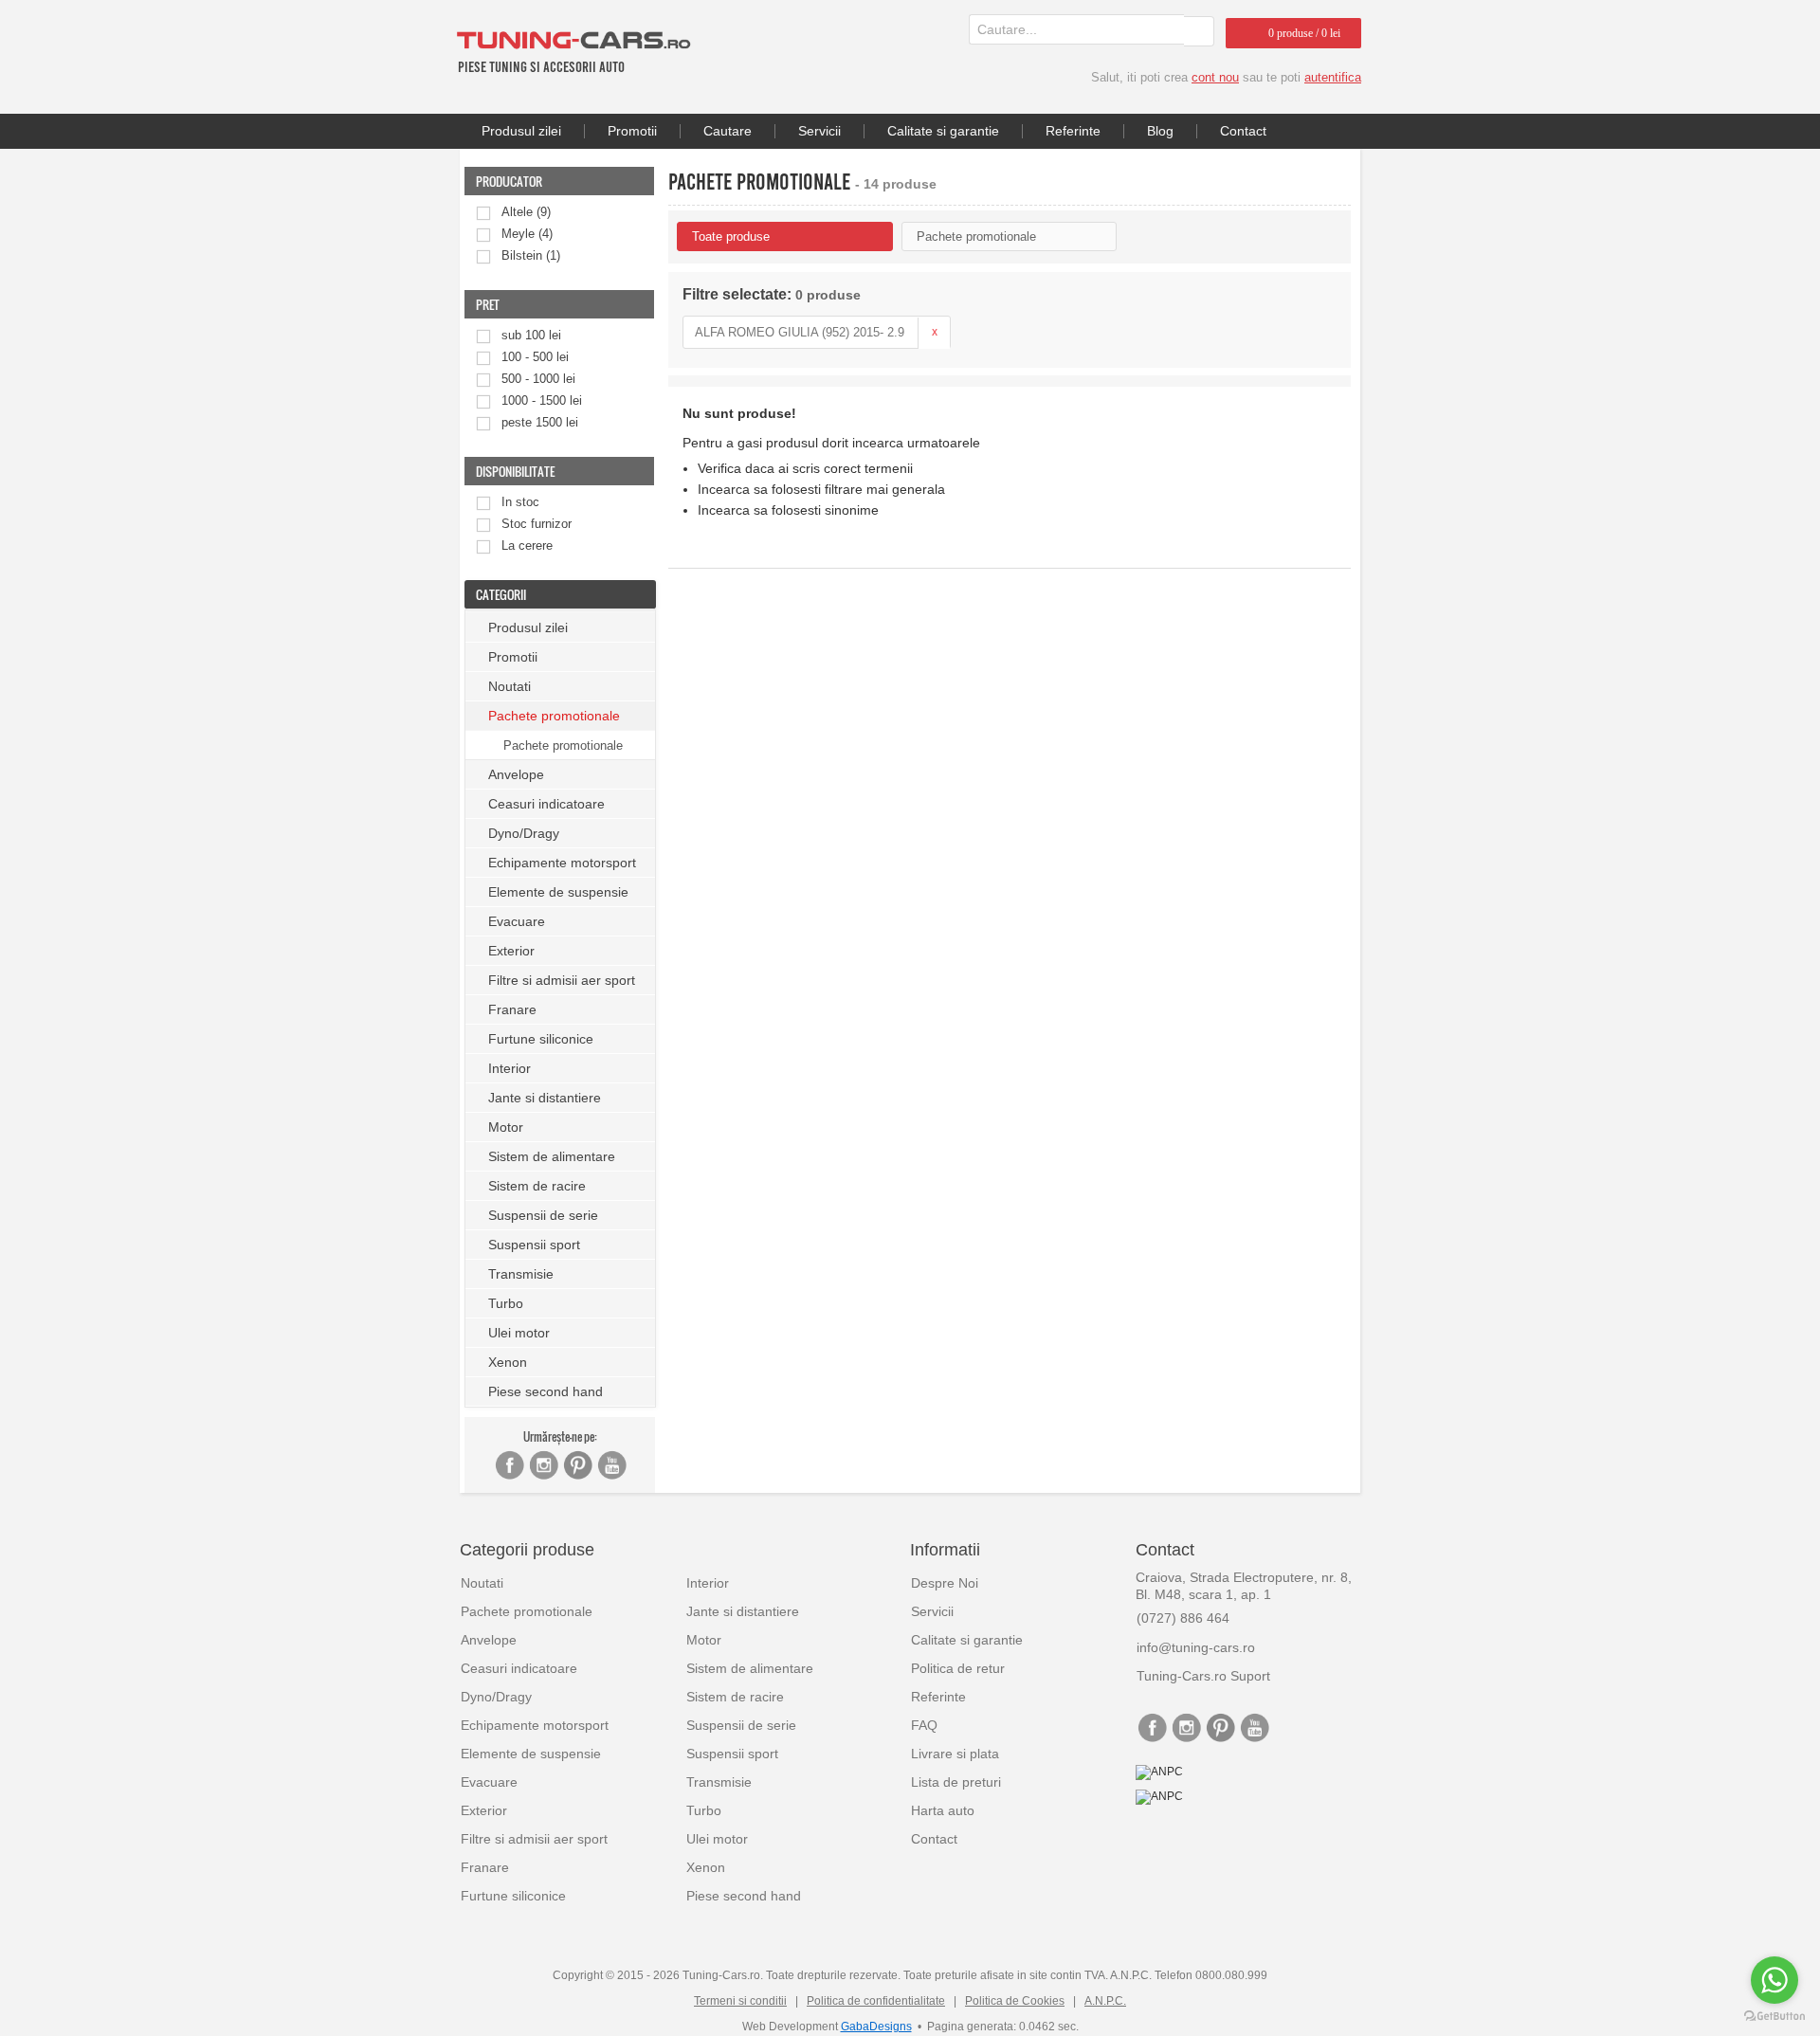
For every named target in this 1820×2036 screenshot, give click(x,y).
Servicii (819, 131)
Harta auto (943, 1810)
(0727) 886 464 (1183, 1618)
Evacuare (517, 921)
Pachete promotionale (563, 745)
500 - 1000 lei (538, 379)
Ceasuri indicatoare (546, 804)
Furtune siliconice (541, 1039)
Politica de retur (958, 1668)
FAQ (924, 1725)
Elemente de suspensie (558, 892)
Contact (1243, 131)
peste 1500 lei (540, 422)
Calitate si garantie (943, 131)
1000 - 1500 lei (542, 400)
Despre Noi (945, 1583)
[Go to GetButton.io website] (1774, 2017)
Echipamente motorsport (562, 863)
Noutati (510, 686)
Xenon (508, 1362)
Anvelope (516, 774)
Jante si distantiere (545, 1098)
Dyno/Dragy (524, 833)
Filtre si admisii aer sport (562, 980)
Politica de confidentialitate (876, 2001)
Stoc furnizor (537, 524)
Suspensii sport (534, 1245)
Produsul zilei (521, 131)
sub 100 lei (531, 335)
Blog (1160, 131)
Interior (510, 1068)
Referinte (1073, 131)
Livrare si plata (955, 1754)
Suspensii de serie (543, 1215)
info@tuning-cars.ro (1196, 1647)
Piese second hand (546, 1391)
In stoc (520, 502)
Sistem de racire (537, 1186)
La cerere (527, 545)
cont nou (1215, 77)
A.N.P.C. (1105, 2001)
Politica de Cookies (1015, 2001)
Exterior (511, 951)
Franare (512, 1009)
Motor (506, 1127)
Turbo (506, 1303)
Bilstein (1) (531, 255)
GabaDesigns (876, 2027)
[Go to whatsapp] (1774, 1980)
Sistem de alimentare (552, 1156)
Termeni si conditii (740, 2001)
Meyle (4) (527, 234)
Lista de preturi (956, 1782)
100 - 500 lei (535, 357)
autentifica (1333, 77)
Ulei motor (519, 1333)
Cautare (728, 131)
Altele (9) (526, 212)
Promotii (632, 131)
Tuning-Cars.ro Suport (1203, 1676)
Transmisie (521, 1274)
